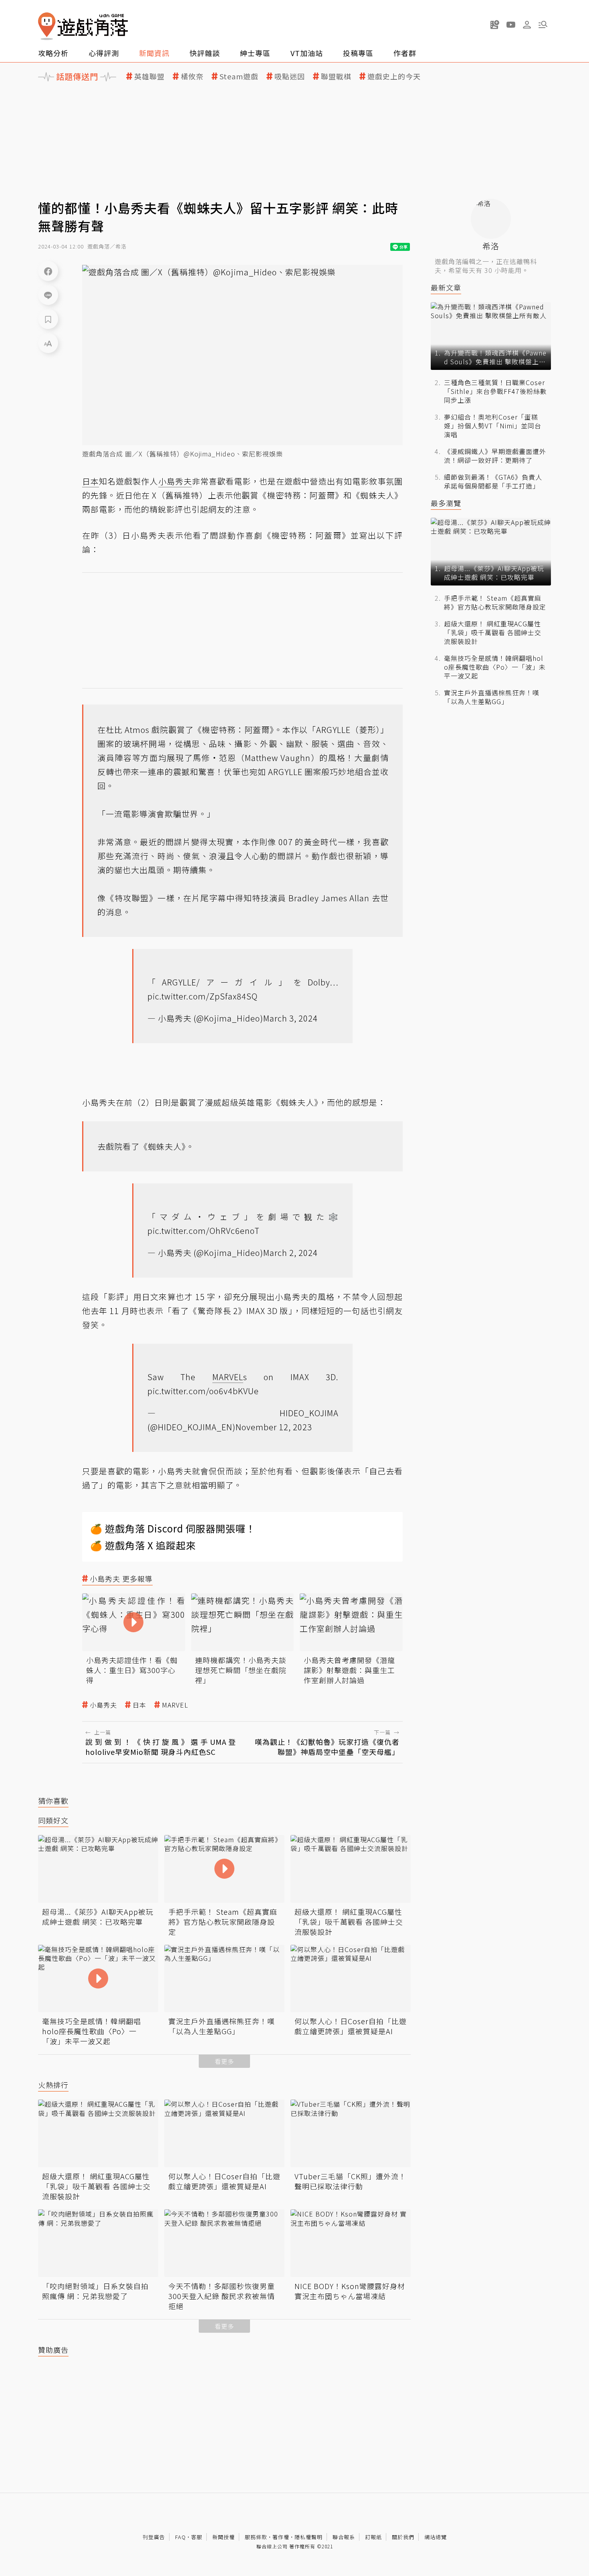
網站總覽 (436, 2537)
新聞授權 (224, 2537)
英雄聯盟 (149, 76)
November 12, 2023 (274, 1427)
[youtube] (511, 24)
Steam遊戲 (239, 76)
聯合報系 (344, 2537)
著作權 (281, 2537)
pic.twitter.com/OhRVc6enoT (204, 1230)
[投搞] (495, 24)
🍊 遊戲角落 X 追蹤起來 (143, 1545)
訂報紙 (373, 2537)
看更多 (224, 2061)
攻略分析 (53, 53)
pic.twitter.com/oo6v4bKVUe (203, 1391)
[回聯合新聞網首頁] (47, 26)
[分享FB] (48, 271)
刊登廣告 (154, 2537)
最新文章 (446, 288)
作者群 (405, 53)
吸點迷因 (290, 76)
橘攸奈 (192, 76)
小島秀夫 (103, 1705)
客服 (197, 2537)
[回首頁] (83, 26)
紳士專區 (255, 53)
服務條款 (256, 2537)
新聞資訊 (154, 53)
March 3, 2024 (290, 1018)
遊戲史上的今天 (394, 76)
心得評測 (104, 53)
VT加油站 (307, 53)
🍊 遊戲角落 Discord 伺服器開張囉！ (173, 1528)
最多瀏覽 (446, 503)
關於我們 (403, 2537)
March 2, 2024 (290, 1253)
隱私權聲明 (309, 2537)
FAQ (181, 2537)
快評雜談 (205, 53)
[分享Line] (48, 295)
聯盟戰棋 (336, 76)
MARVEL (175, 1705)
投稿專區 (358, 53)
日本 (139, 1705)
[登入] (527, 25)
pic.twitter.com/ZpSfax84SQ (203, 996)
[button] (543, 24)
